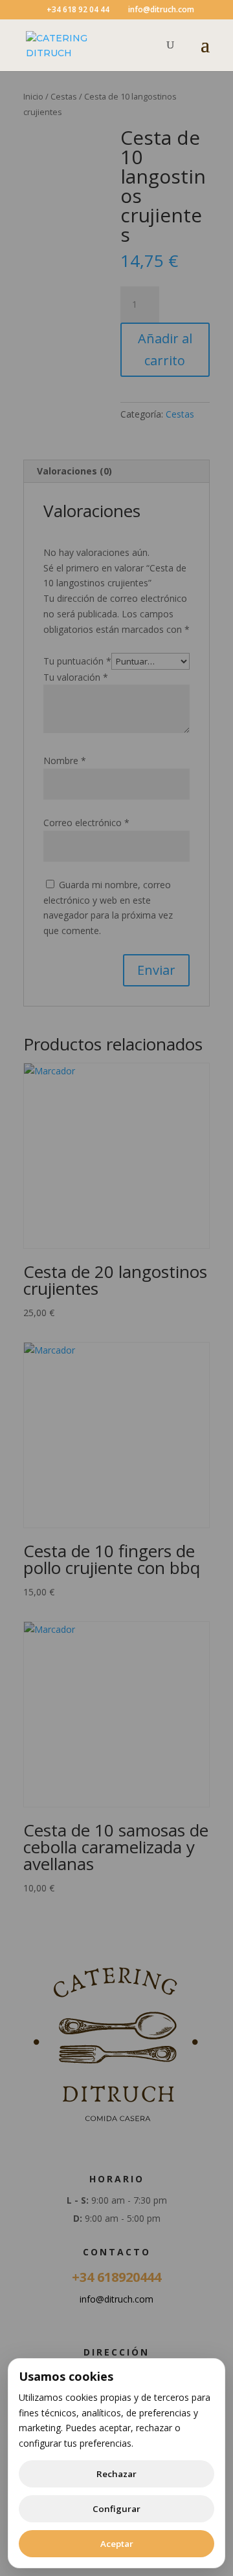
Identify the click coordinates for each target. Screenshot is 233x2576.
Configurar (116, 2509)
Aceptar (117, 2544)
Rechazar (116, 2474)
